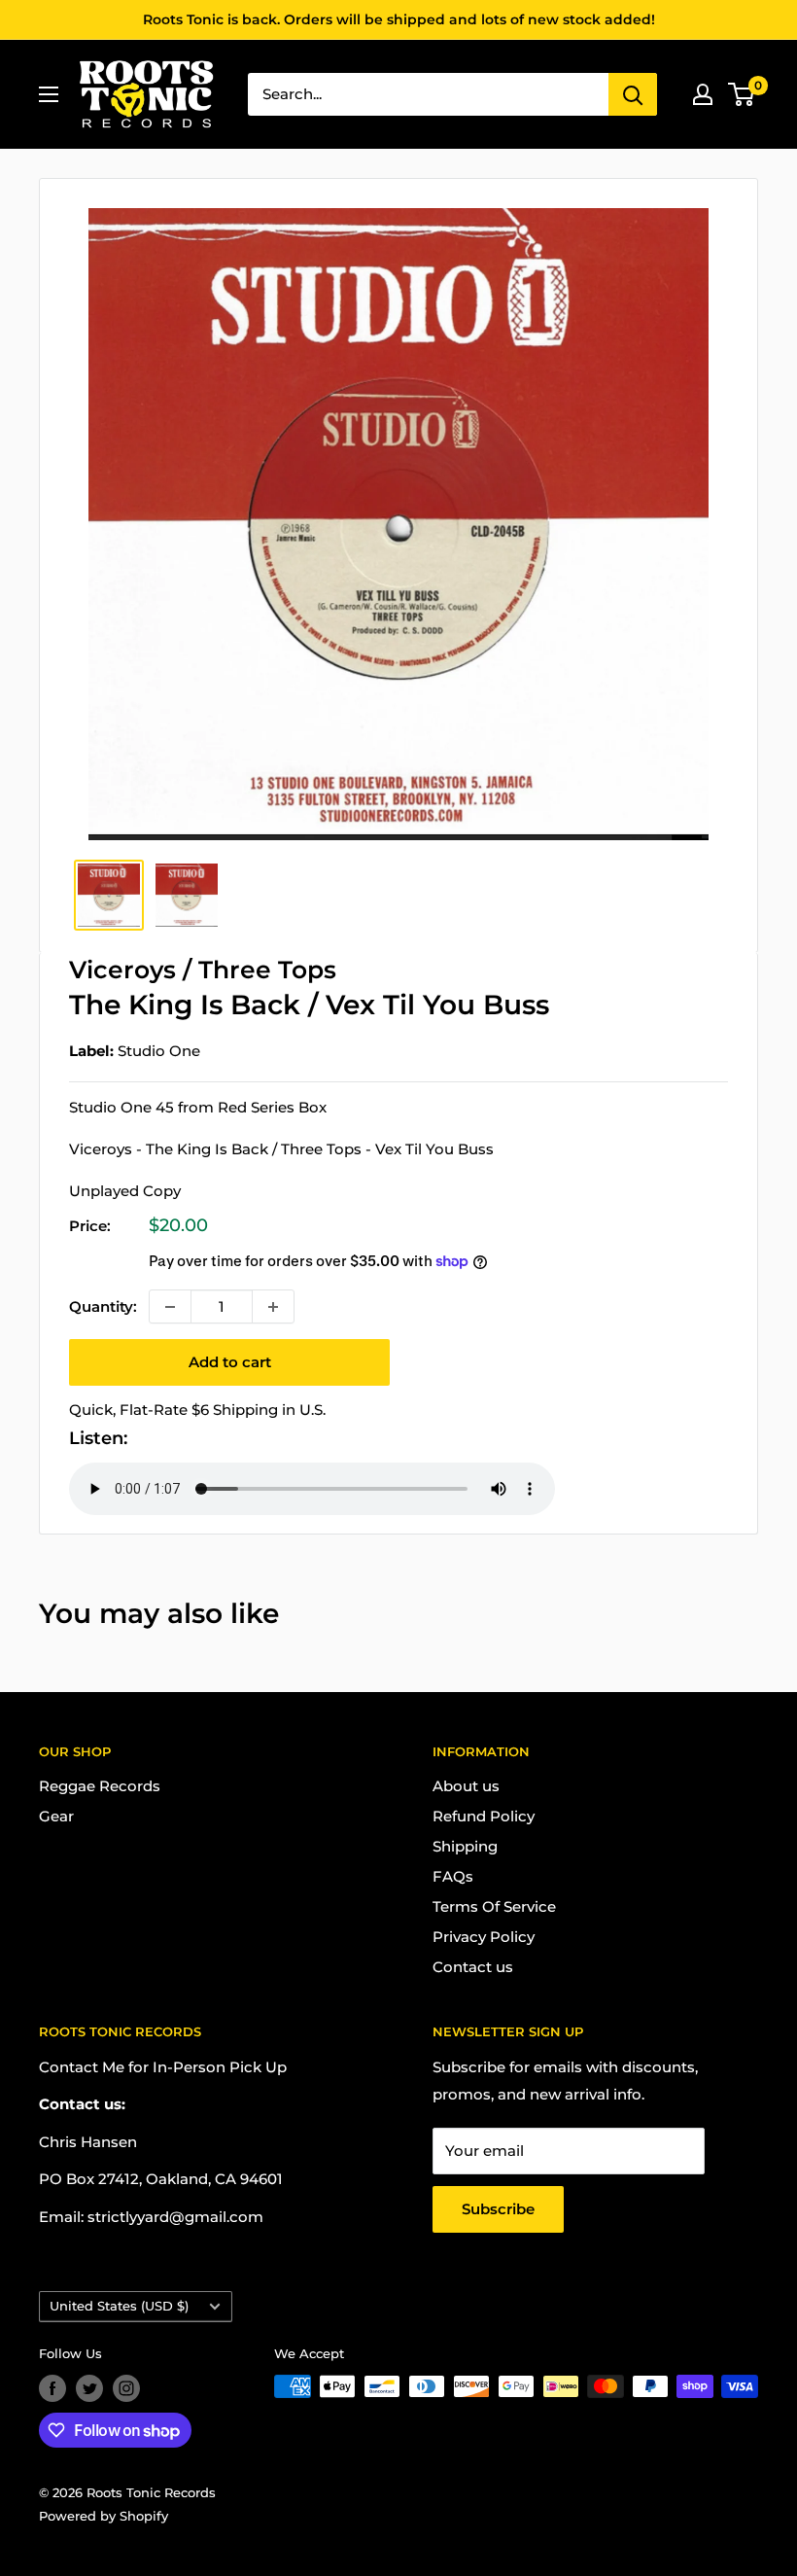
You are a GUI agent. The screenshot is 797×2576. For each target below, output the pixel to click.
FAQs (453, 1876)
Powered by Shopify (104, 2516)
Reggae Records (100, 1786)
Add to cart (230, 1362)
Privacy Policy (484, 1937)
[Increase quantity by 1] (273, 1306)
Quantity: (103, 1306)
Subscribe (498, 2209)
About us (466, 1786)
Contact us (473, 1967)
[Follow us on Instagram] (126, 2388)
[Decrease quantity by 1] (170, 1306)
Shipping (465, 1846)
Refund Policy (484, 1816)
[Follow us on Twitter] (89, 2388)
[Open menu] (49, 94)
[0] (742, 94)
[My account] (703, 94)
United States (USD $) (119, 2306)
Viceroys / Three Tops (203, 970)
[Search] (633, 94)
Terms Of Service (494, 1906)
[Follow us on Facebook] (52, 2388)
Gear (56, 1816)
